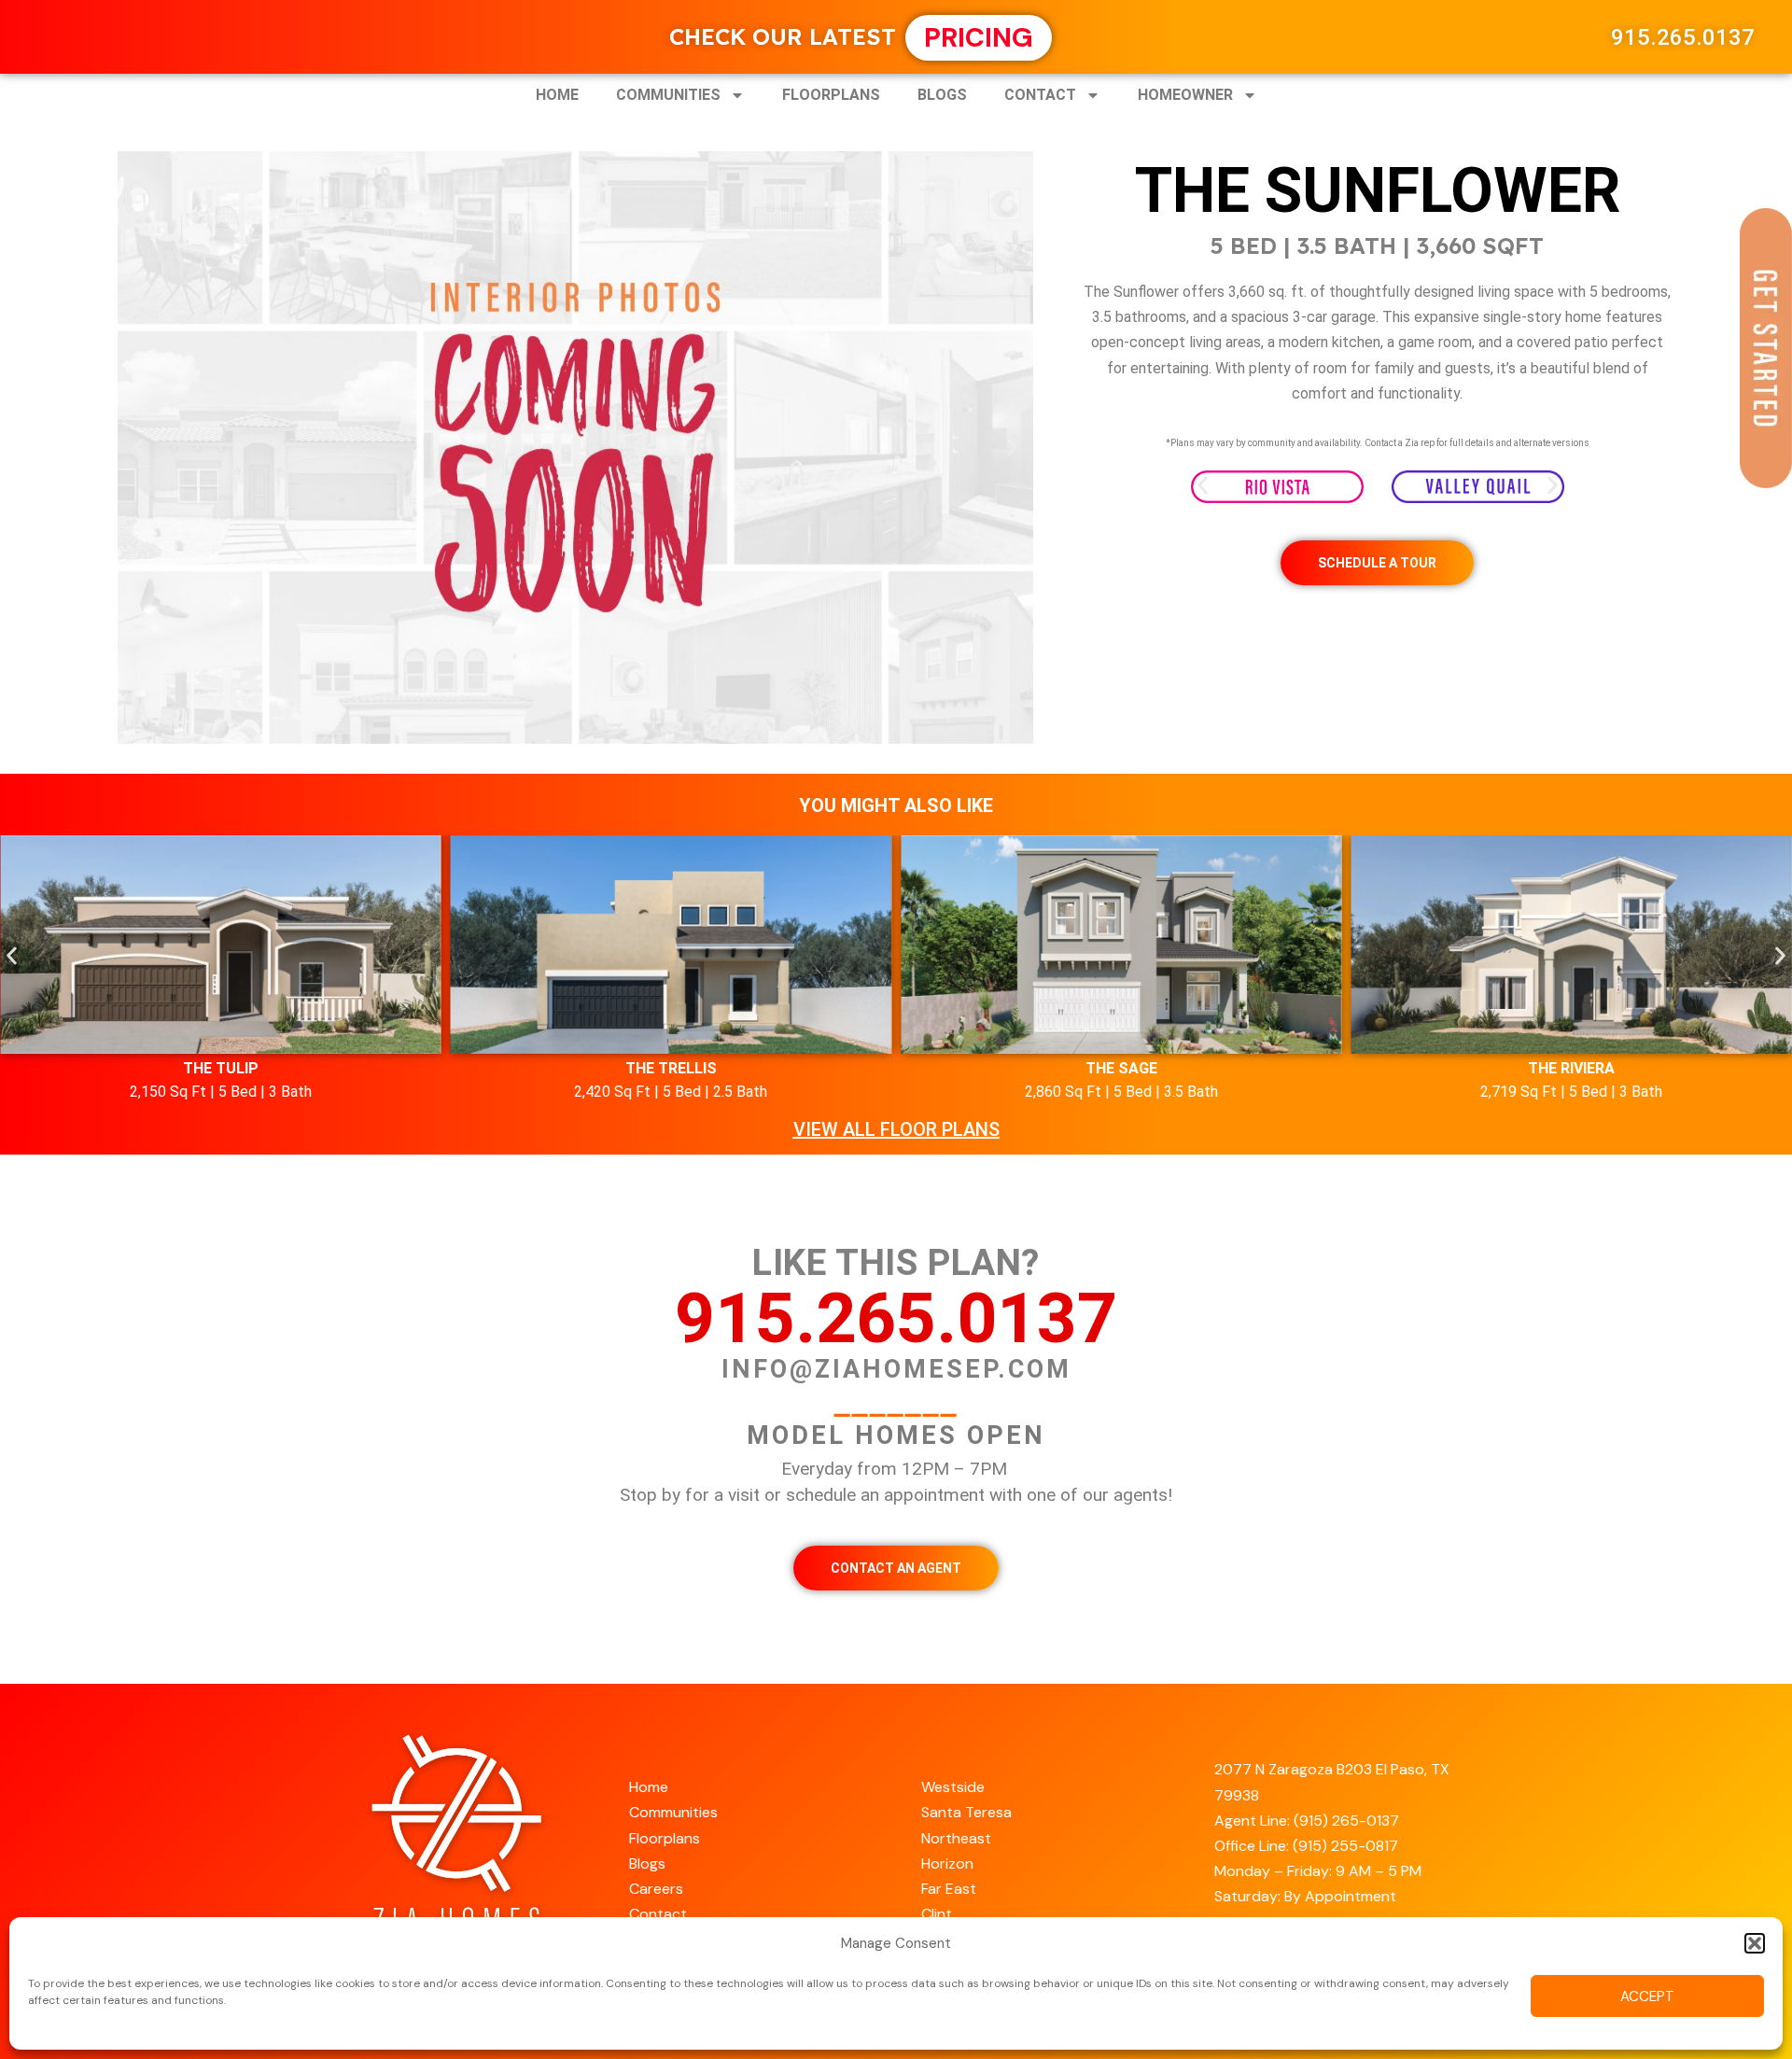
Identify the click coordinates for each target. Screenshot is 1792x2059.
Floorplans (831, 95)
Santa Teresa (966, 1812)
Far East (949, 1889)
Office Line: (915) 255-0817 (1306, 1846)
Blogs (942, 95)
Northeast (956, 1838)
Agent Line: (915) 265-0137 (1307, 1821)
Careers (656, 1889)
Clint (937, 1914)
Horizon (947, 1863)
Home (557, 95)
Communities (668, 95)
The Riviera (1571, 1068)
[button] (1755, 1943)
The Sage (1121, 1068)
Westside (953, 1787)
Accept (1647, 1996)
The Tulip (221, 1068)
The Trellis (671, 1068)
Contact (1040, 95)
